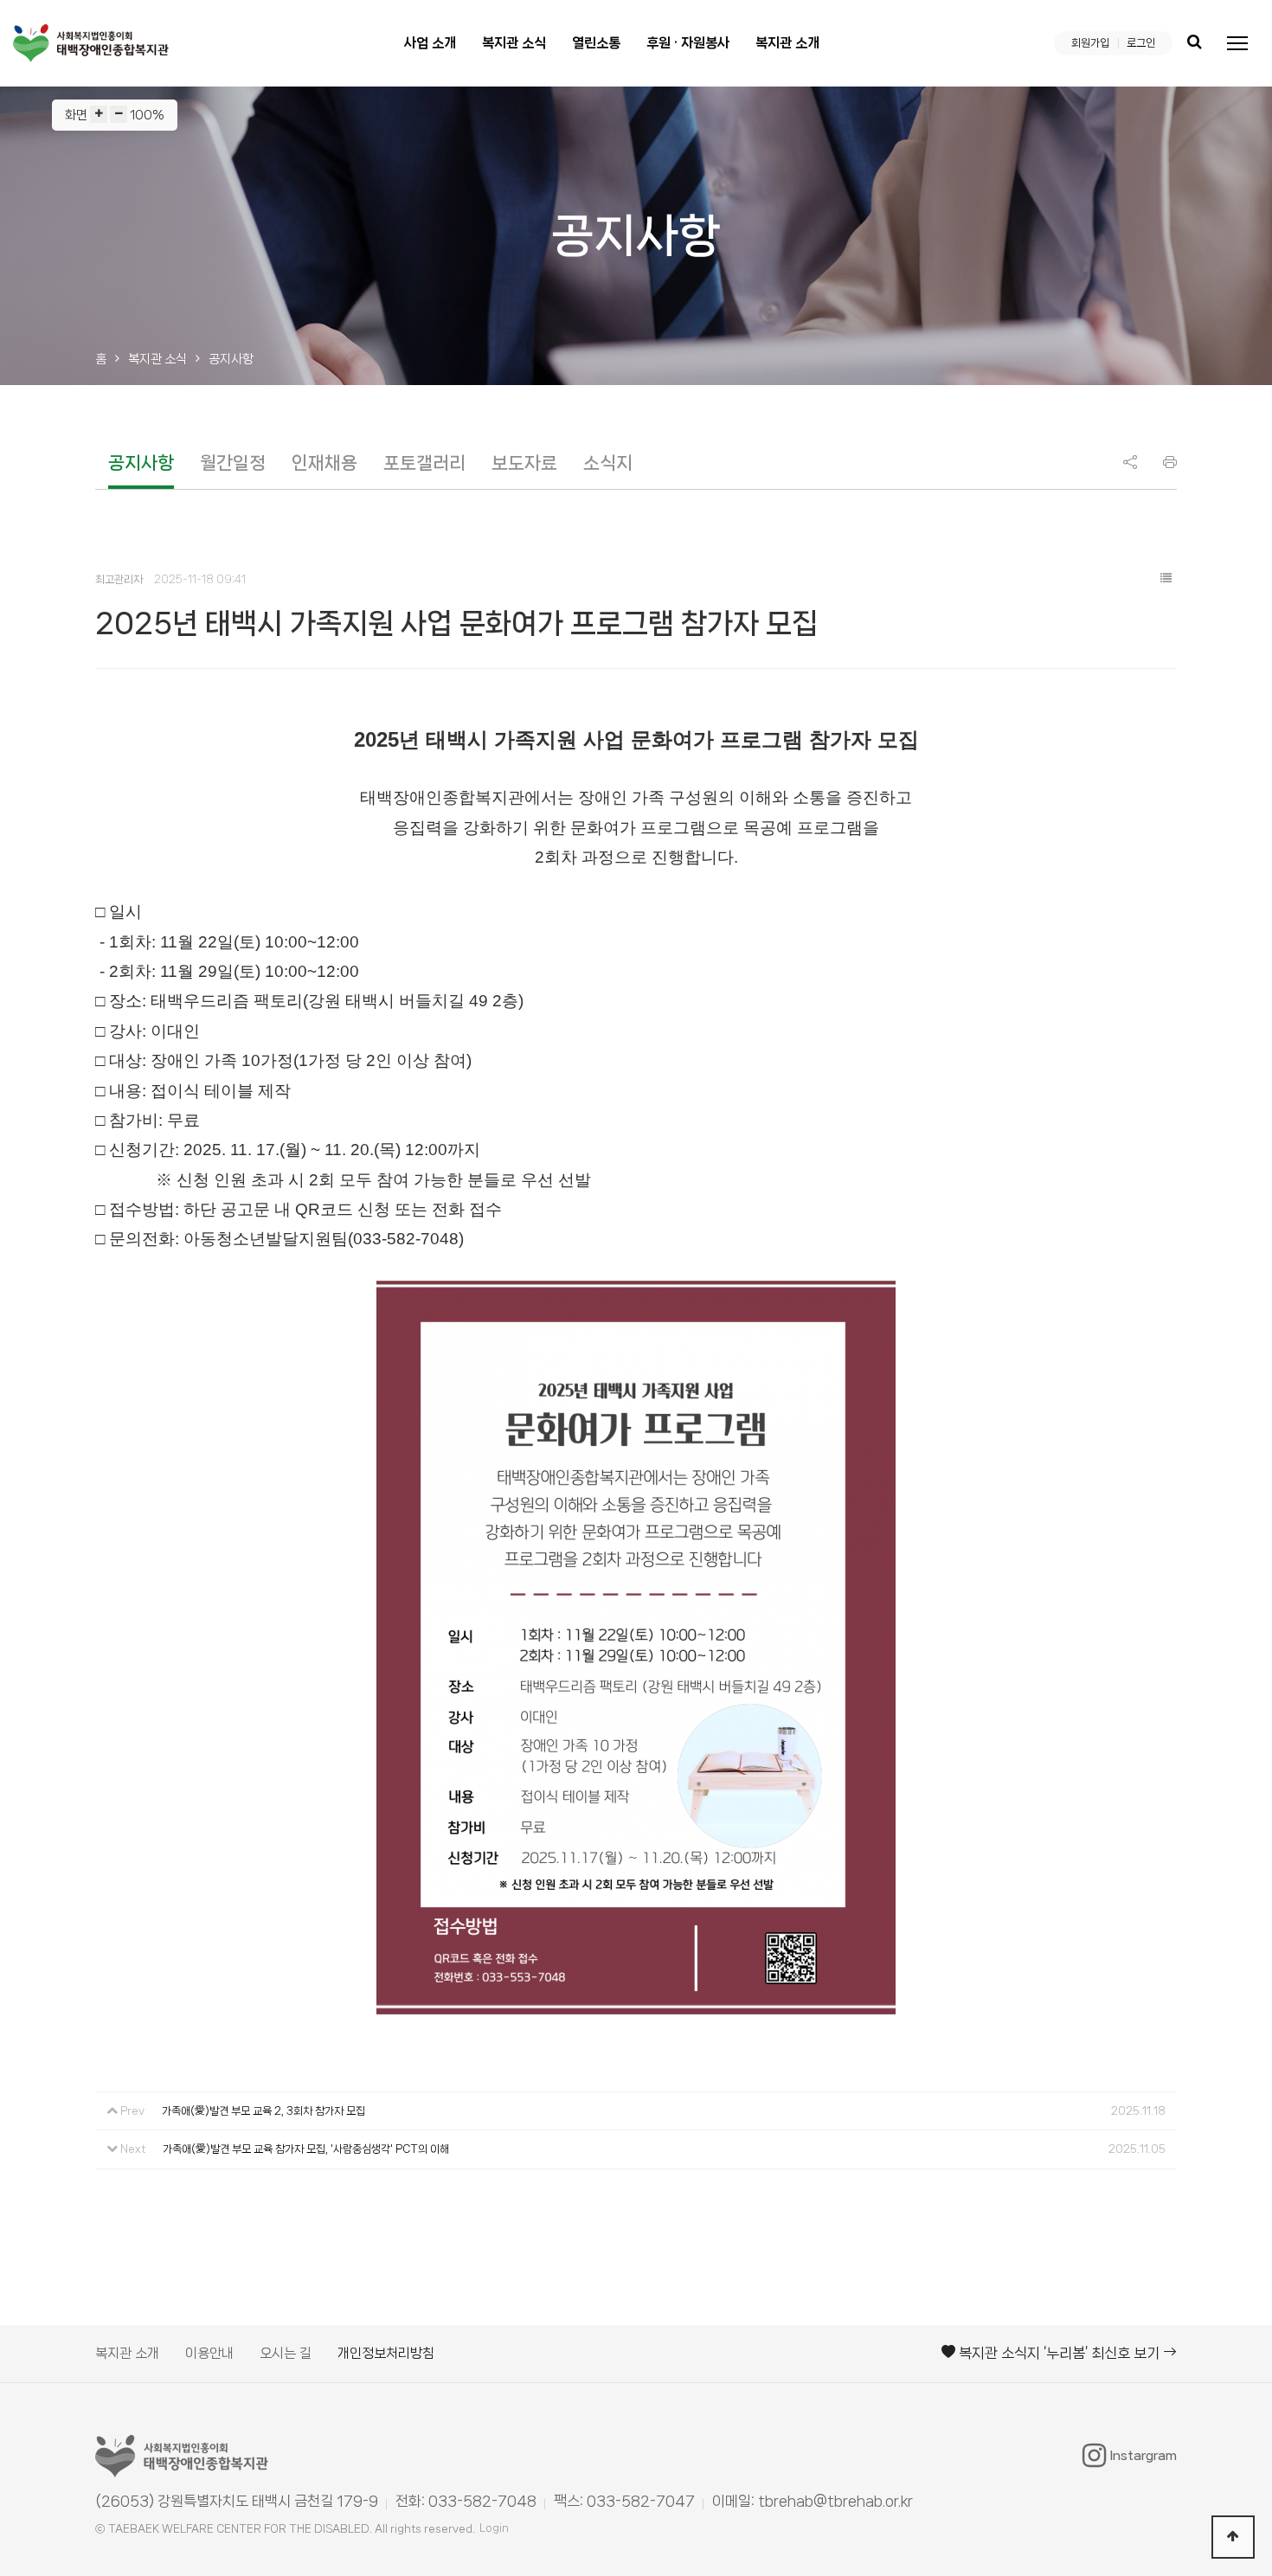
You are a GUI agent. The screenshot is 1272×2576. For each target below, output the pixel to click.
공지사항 (141, 463)
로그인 (1141, 43)
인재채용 (324, 463)
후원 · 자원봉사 (688, 43)
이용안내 (209, 2353)
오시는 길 (286, 2353)
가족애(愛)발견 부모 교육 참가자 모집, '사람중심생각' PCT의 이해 (306, 2149)
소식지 (608, 463)
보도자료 (524, 463)
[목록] (1166, 579)
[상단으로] (1233, 2537)
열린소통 (596, 43)
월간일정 (233, 463)
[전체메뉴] (1237, 43)
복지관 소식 (514, 43)
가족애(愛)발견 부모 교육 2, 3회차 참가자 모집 (263, 2111)
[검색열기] (1194, 43)
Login (494, 2528)
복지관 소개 (787, 43)
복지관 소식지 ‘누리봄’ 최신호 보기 (1059, 2353)
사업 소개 (430, 43)
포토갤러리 (424, 463)
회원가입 (1090, 43)
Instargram (1144, 2456)
